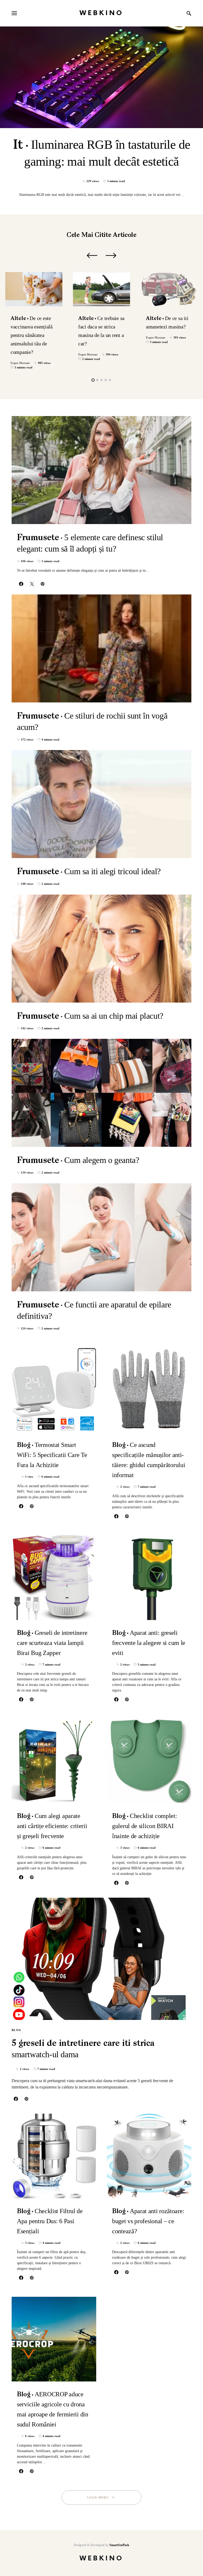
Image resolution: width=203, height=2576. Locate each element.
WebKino (101, 13)
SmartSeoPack (119, 2545)
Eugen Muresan (20, 363)
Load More (98, 2497)
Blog (17, 2030)
